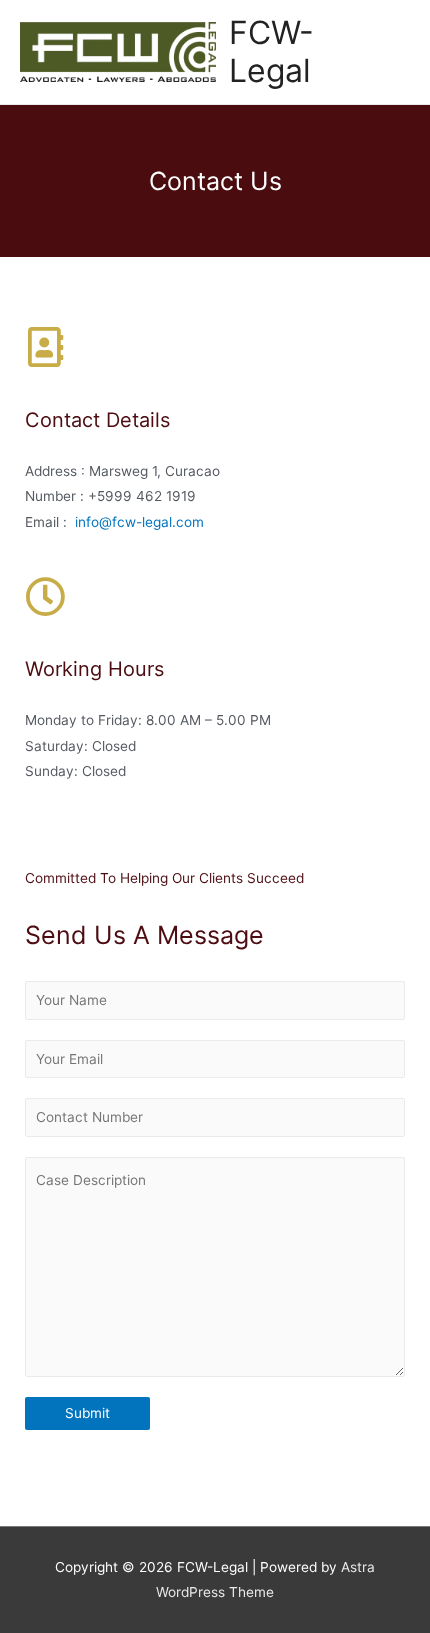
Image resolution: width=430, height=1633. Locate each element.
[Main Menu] (389, 52)
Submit (87, 1413)
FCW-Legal (271, 51)
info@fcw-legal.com (139, 522)
